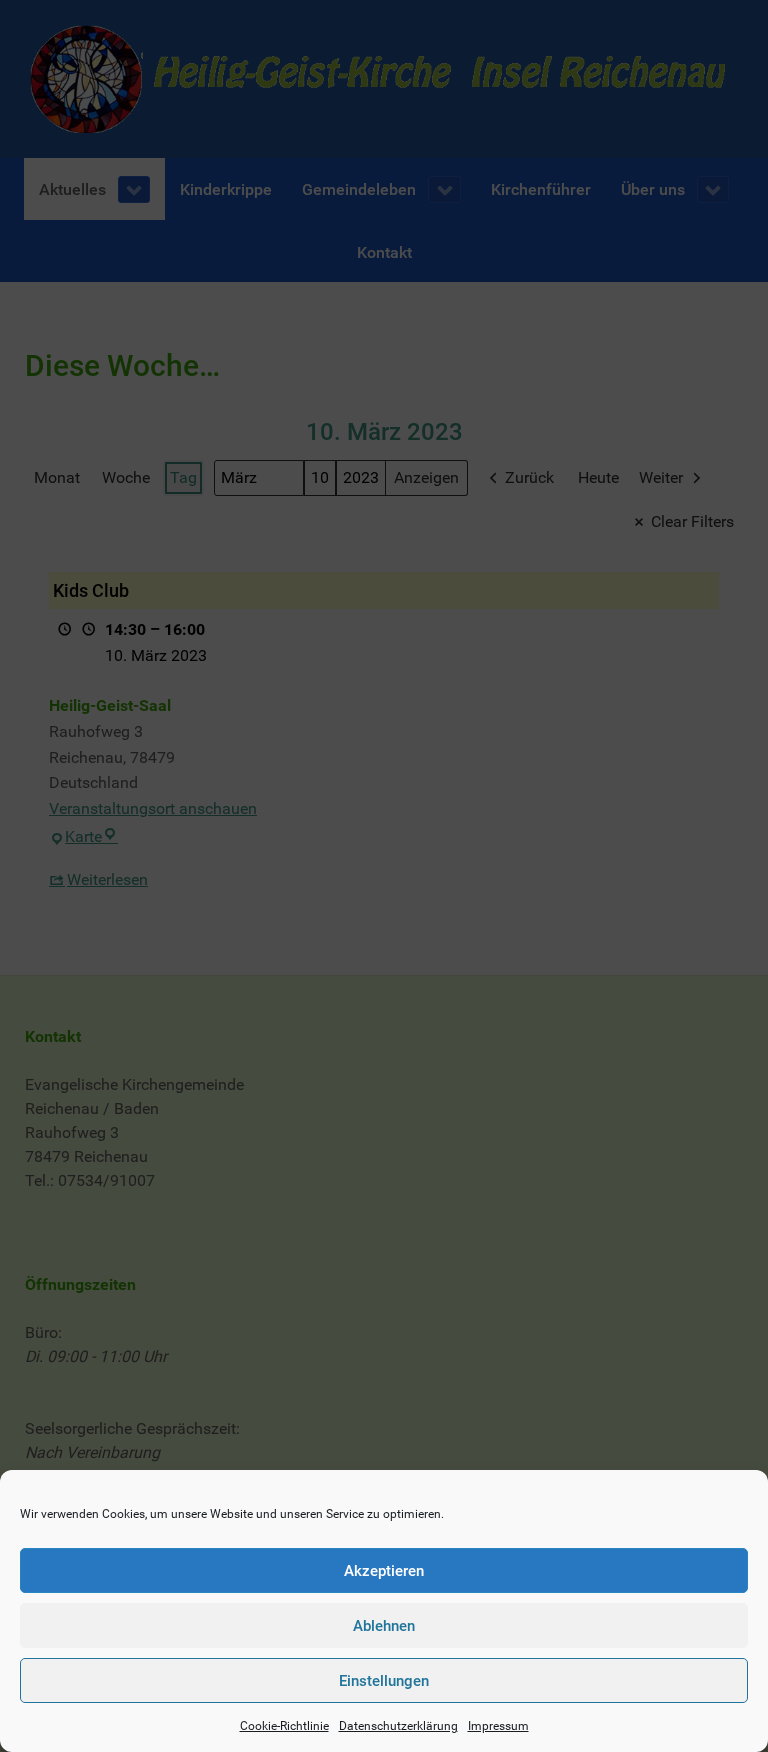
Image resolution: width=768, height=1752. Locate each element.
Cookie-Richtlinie (284, 1726)
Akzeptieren (384, 1571)
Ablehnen (384, 1626)
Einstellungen (384, 1681)
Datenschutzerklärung (398, 1726)
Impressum (498, 1726)
